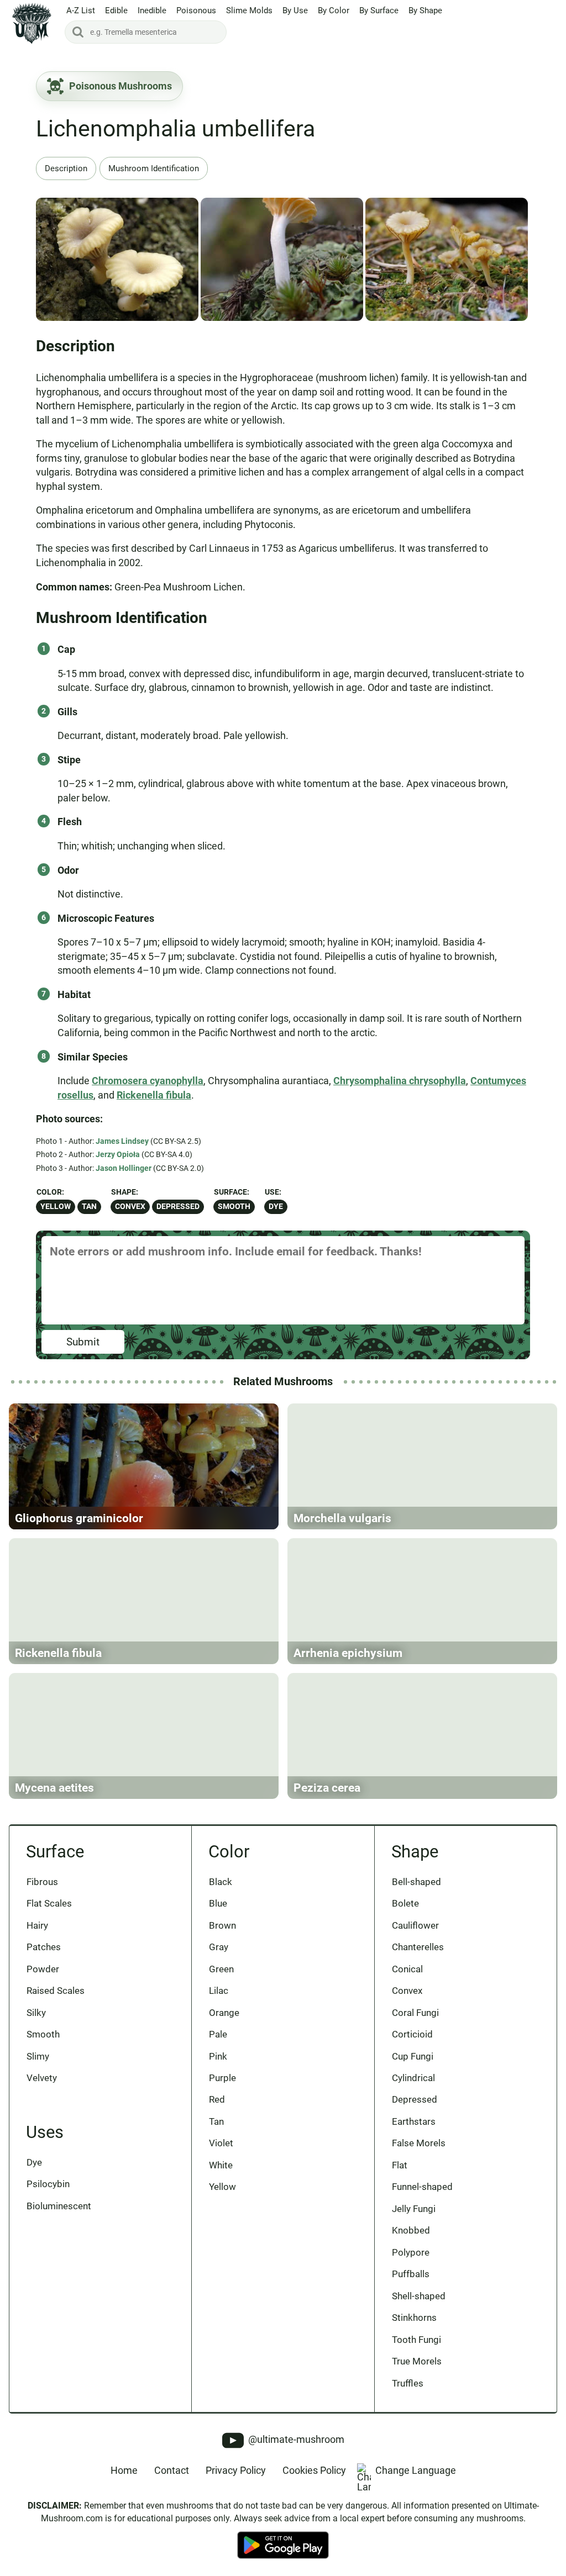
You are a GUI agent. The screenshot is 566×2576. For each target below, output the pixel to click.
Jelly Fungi (414, 2209)
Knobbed (411, 2230)
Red (217, 2099)
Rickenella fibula (154, 1095)
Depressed (178, 1207)
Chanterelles (418, 1947)
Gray (219, 1947)
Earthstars (414, 2121)
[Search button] (78, 32)
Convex (130, 1207)
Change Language (416, 2470)
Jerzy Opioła (118, 1154)
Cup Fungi (413, 2056)
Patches (44, 1947)
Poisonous (196, 10)
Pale (218, 2034)
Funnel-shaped (422, 2187)
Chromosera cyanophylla (148, 1081)
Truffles (408, 2383)
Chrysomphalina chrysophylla (400, 1081)
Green (221, 1969)
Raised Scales (56, 1991)
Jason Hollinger (124, 1168)
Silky (36, 2013)
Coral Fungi (415, 2013)
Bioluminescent (59, 2206)
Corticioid (412, 2034)
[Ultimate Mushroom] (32, 23)
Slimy (38, 2056)
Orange (224, 2013)
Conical (407, 1969)
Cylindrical (413, 2078)
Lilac (219, 1991)
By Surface (379, 10)
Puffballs (411, 2274)
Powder (43, 1969)
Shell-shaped (419, 2296)
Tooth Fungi (416, 2340)
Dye (276, 1207)
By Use (295, 10)
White (221, 2165)
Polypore (411, 2252)
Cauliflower (415, 1925)
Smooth (234, 1207)
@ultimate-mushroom (295, 2440)
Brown (222, 1925)
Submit (83, 1342)
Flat (400, 2165)
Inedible (152, 10)
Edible (116, 10)
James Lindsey (122, 1141)
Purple (222, 2078)
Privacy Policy (236, 2470)
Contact (172, 2470)
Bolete (405, 1903)
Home (124, 2470)
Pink (218, 2056)
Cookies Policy (314, 2470)
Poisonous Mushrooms (120, 86)
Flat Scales (49, 1903)
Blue (218, 1903)
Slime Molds (249, 10)
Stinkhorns (414, 2318)
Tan (89, 1207)
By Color (334, 10)
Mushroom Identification (154, 168)
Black (221, 1882)
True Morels (417, 2361)
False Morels (419, 2143)
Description (66, 168)
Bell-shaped (416, 1882)
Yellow (56, 1207)
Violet (221, 2143)
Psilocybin (48, 2184)
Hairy (37, 1925)
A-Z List (81, 10)
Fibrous (42, 1882)
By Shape (425, 10)
